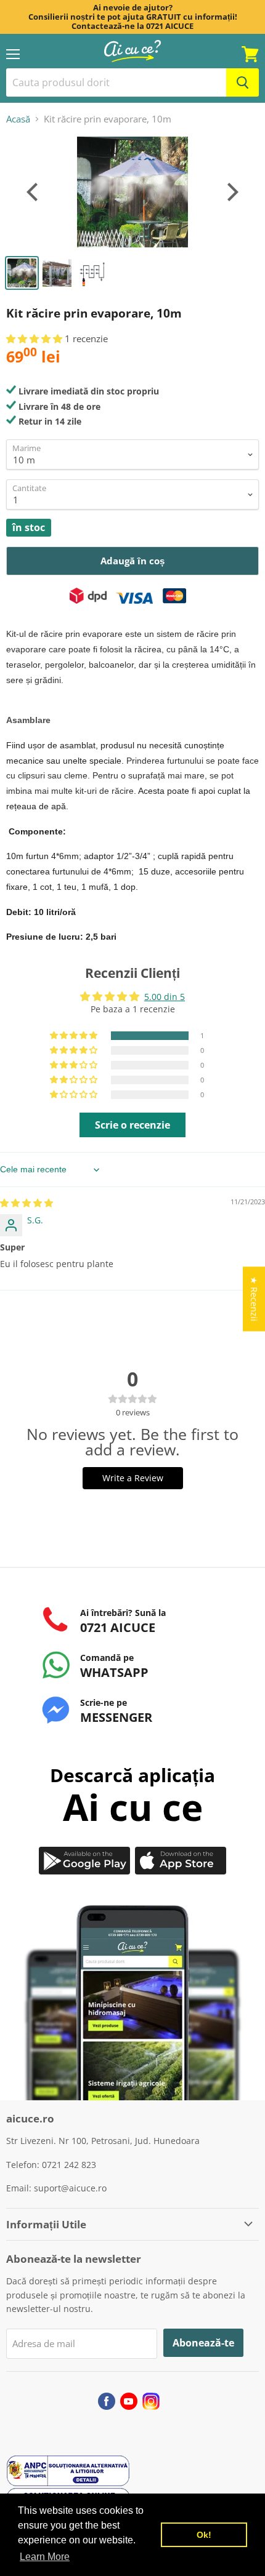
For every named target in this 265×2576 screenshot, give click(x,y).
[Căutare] (243, 82)
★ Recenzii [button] (254, 1299)
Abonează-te (203, 2343)
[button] (35, 338)
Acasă (18, 119)
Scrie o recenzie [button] (132, 1125)
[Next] (231, 192)
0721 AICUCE (170, 26)
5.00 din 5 (165, 997)
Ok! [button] (204, 2535)
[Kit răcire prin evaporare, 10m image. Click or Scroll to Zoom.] (132, 192)
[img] (26, 1203)
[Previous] (34, 192)
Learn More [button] (45, 2557)
